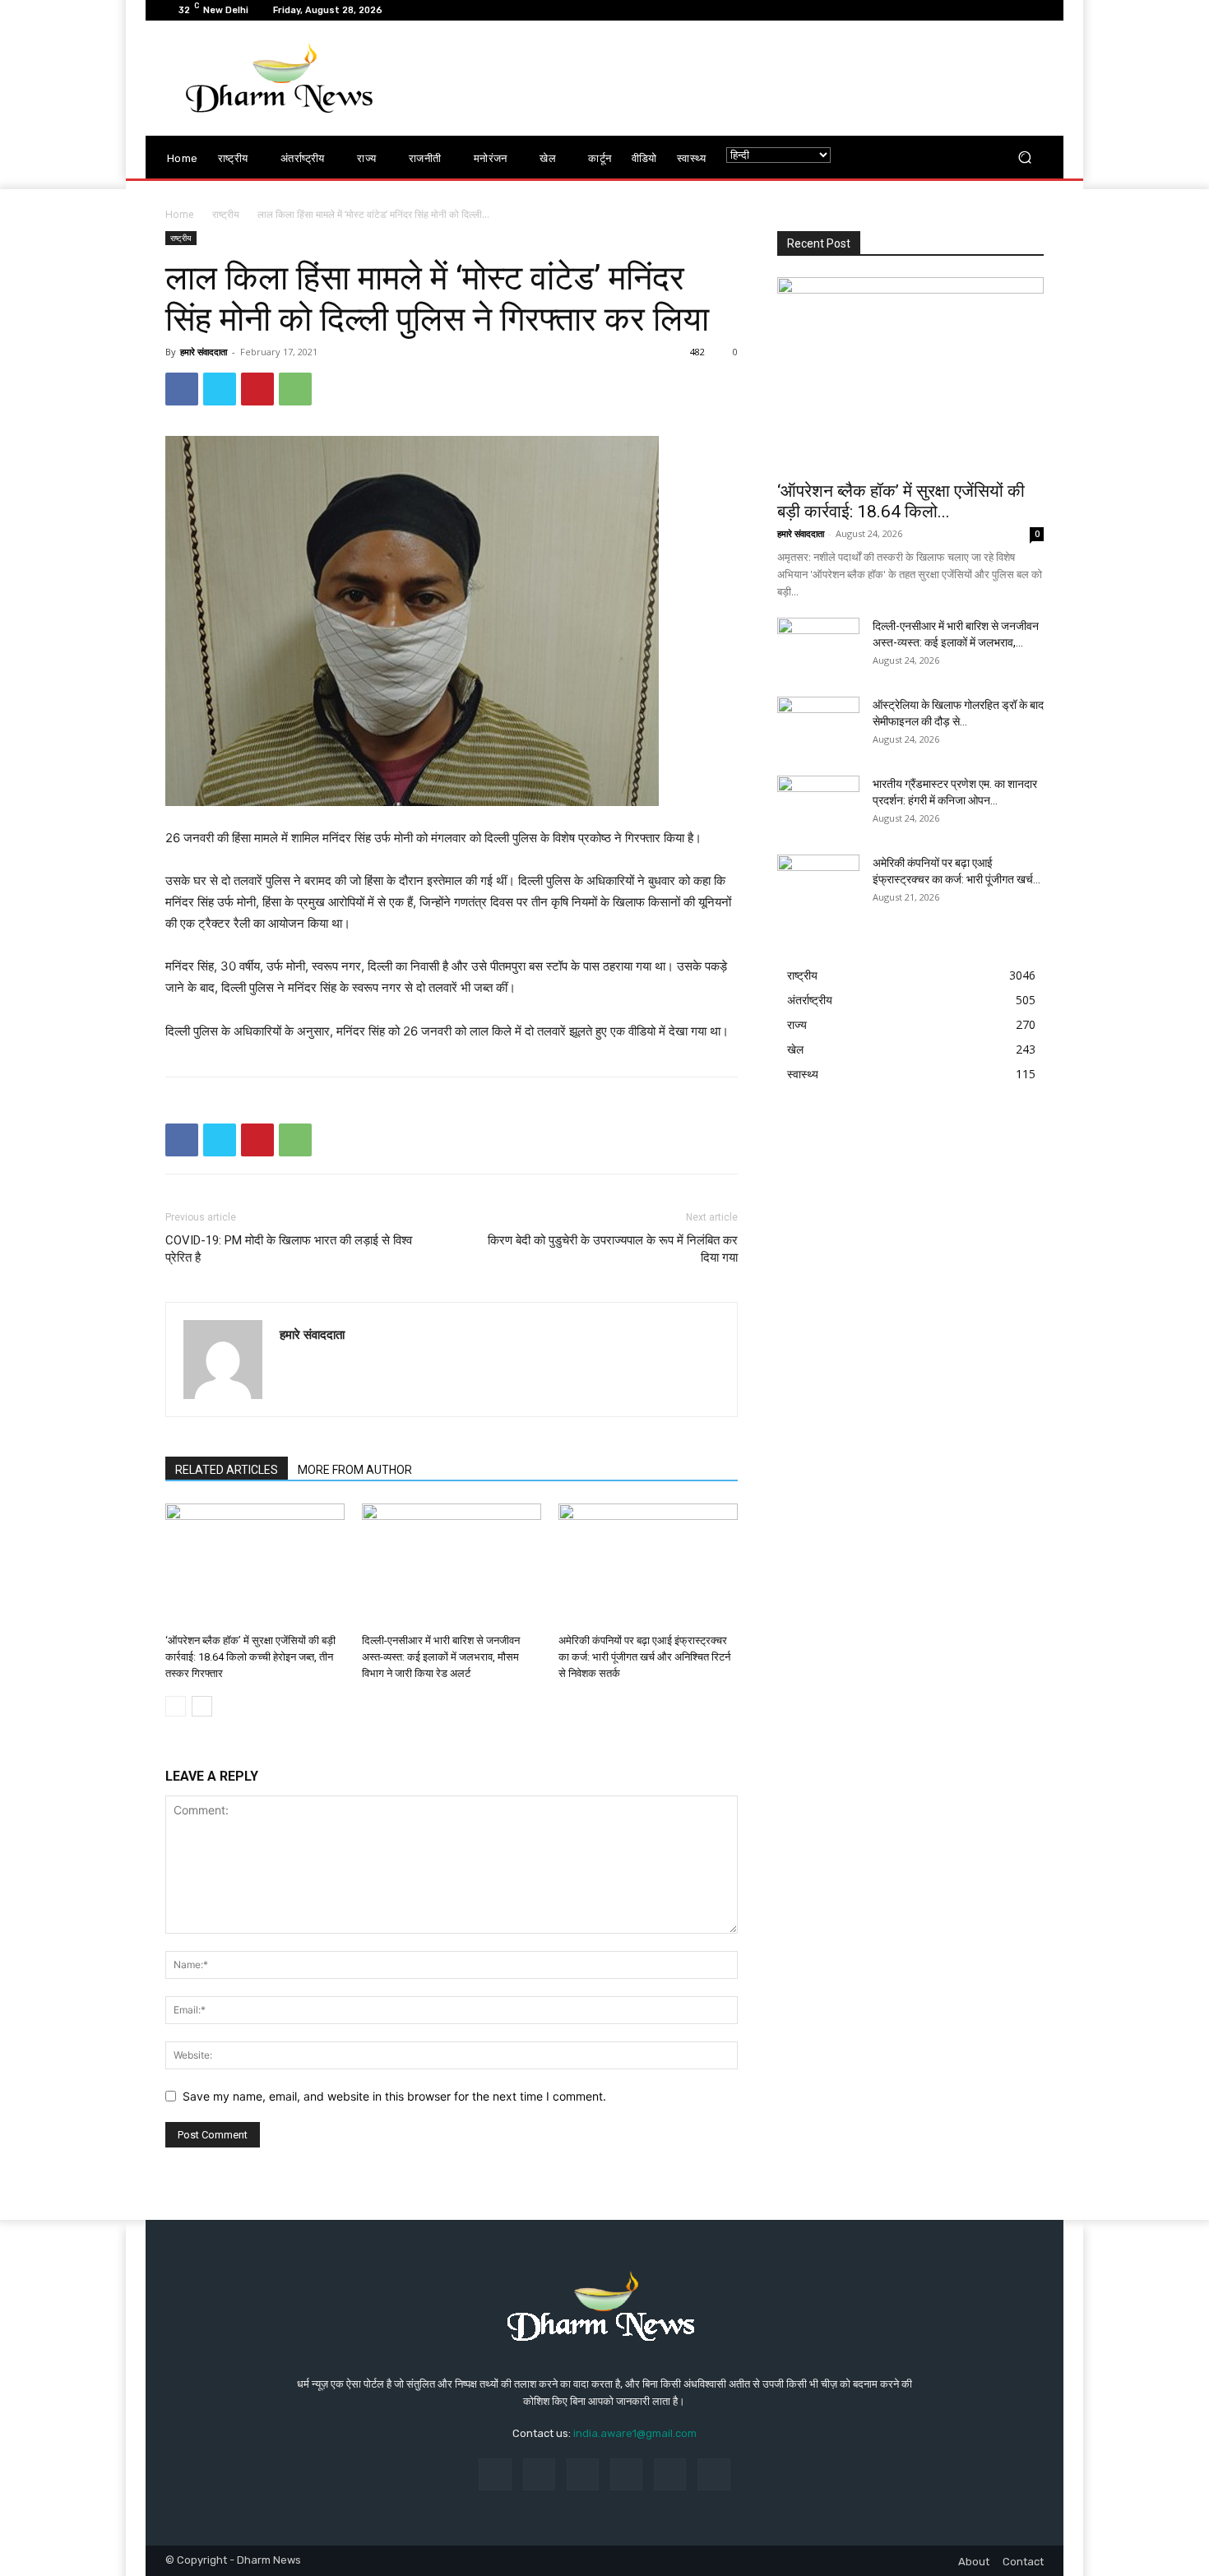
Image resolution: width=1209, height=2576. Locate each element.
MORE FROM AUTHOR (355, 1470)
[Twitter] (220, 389)
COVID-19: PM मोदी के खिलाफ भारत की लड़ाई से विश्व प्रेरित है (289, 1249)
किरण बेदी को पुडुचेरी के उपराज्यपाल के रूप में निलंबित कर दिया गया (613, 1249)
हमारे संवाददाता (204, 352)
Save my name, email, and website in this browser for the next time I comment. (394, 2096)
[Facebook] (182, 389)
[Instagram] (539, 2474)
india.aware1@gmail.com (635, 2433)
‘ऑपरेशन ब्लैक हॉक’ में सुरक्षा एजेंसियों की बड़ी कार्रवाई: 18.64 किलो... (901, 501)
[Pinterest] (257, 389)
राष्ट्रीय (226, 214)
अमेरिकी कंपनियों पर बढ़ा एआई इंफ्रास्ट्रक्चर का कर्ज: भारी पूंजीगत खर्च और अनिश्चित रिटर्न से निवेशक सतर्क (644, 1657)
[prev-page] (176, 1706)
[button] (1024, 158)
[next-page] (202, 1706)
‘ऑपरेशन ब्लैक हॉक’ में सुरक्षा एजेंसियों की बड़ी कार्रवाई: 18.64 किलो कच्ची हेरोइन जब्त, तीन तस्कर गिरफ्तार (250, 1657)
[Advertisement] (742, 78)
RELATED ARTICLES (227, 1470)
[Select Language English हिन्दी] (778, 155)
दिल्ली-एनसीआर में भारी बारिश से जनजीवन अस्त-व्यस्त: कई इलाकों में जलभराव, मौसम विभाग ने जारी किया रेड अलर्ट (441, 1657)
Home (180, 214)
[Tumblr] (670, 2474)
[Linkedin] (583, 2474)
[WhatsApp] (295, 389)
